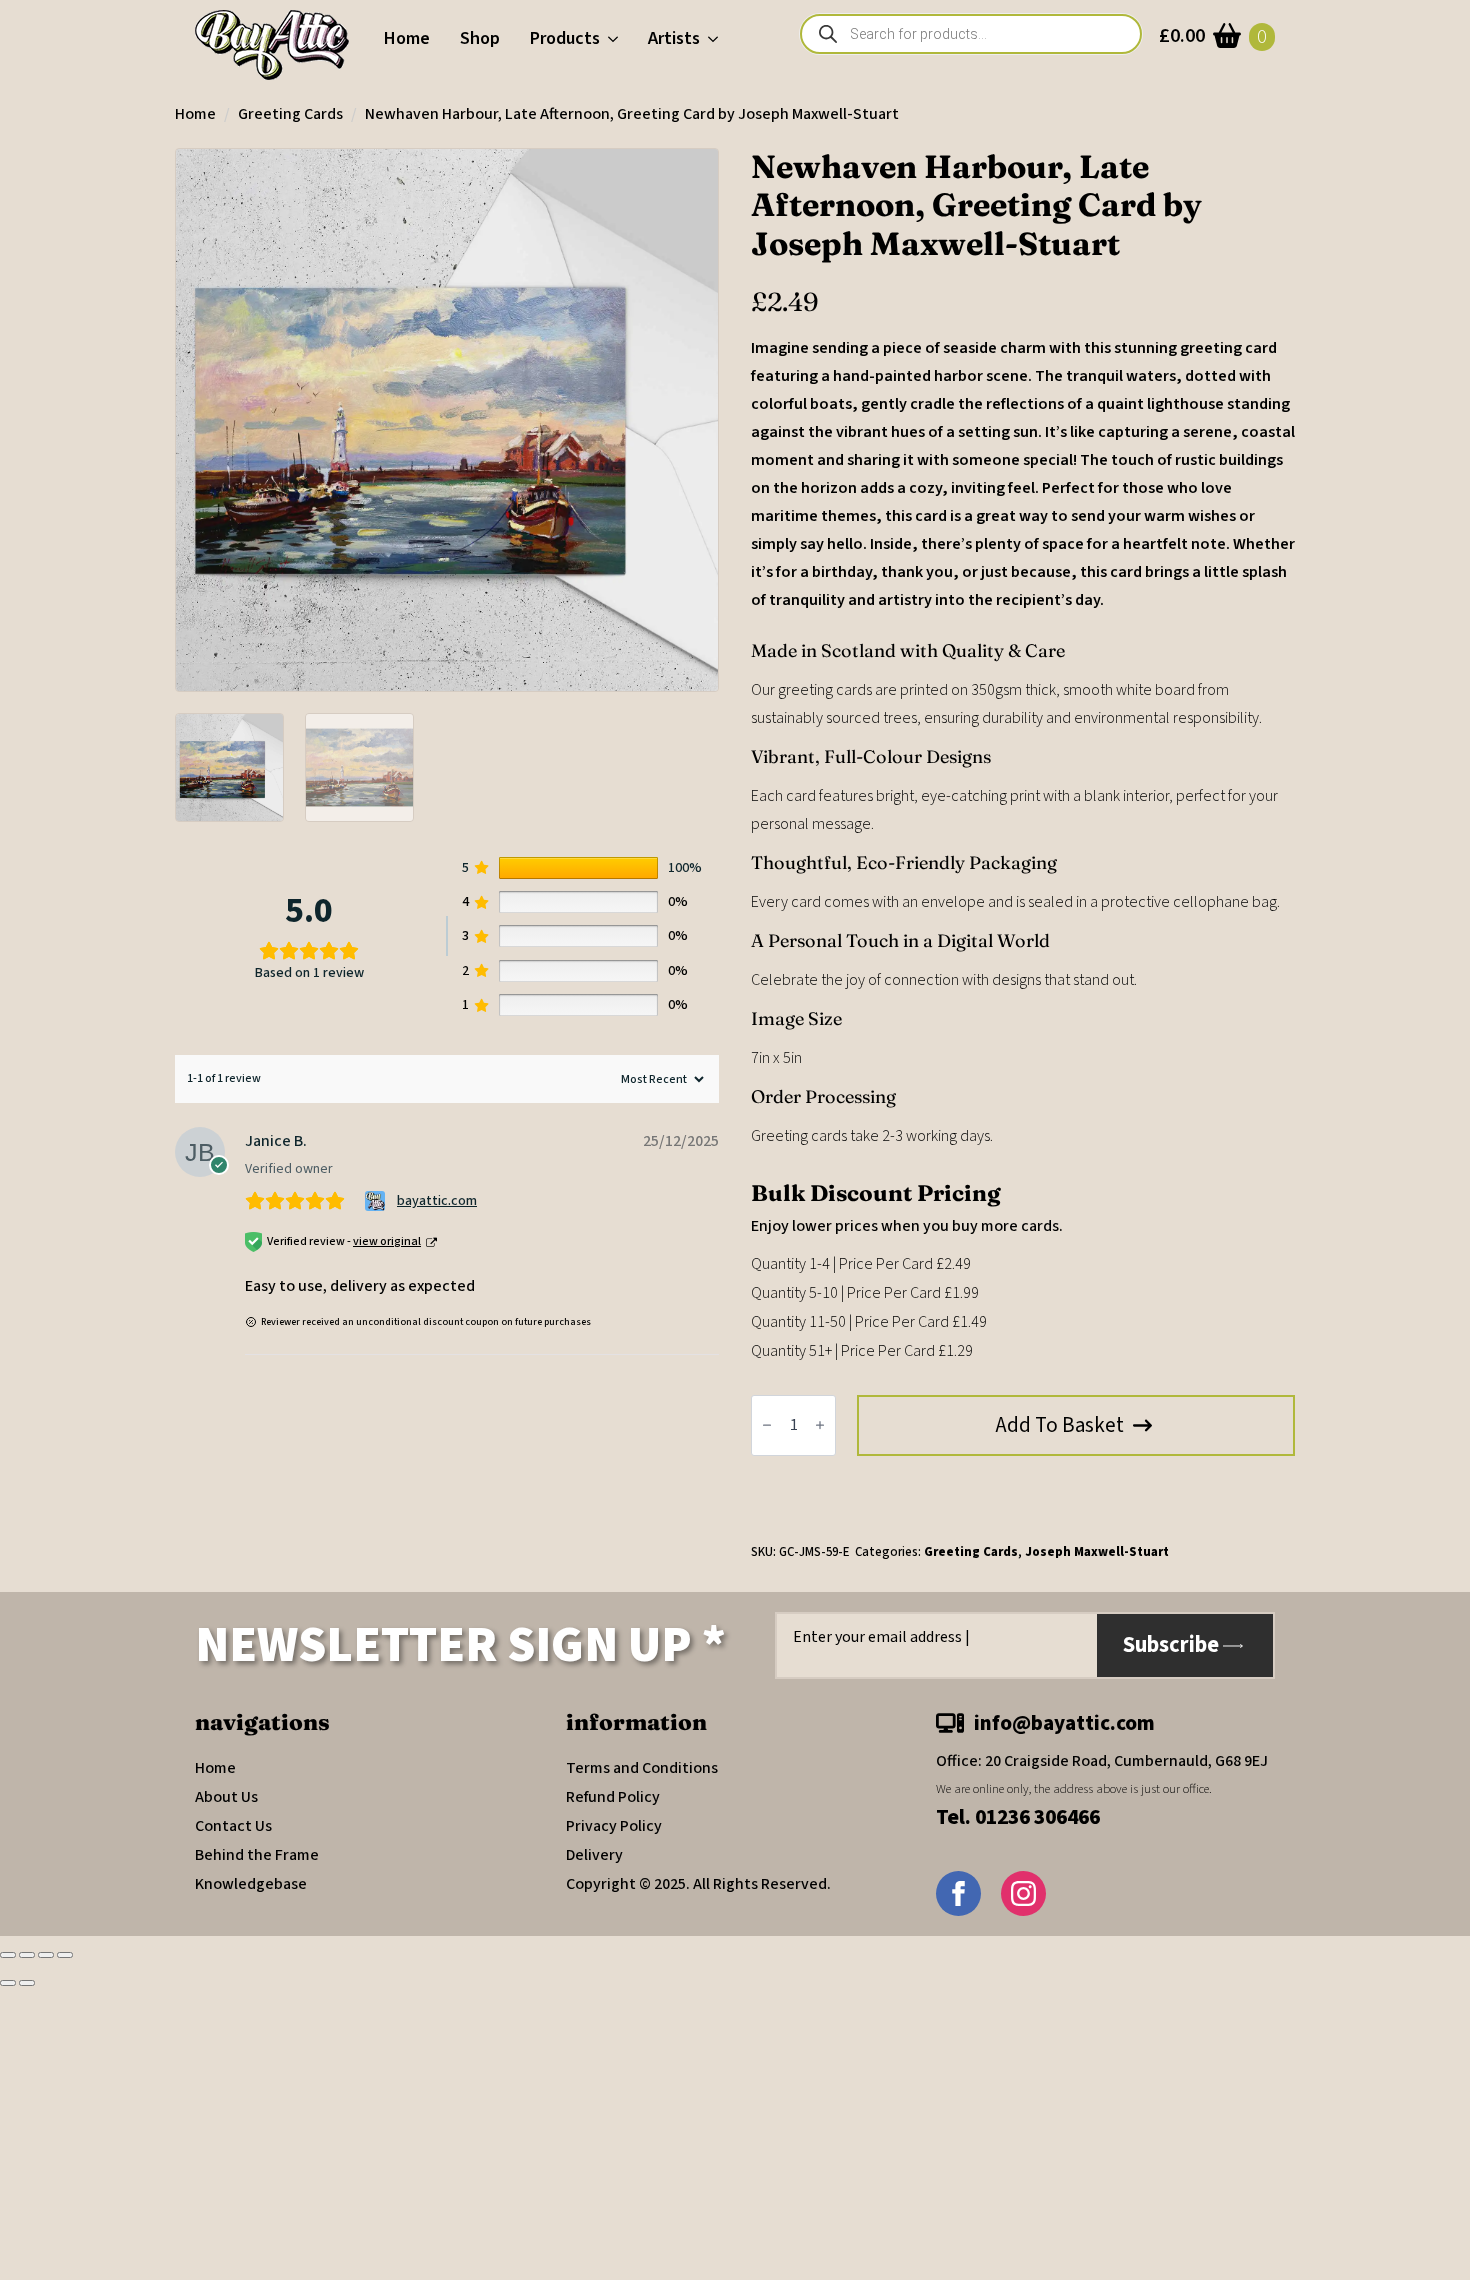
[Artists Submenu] (716, 39)
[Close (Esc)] (65, 1955)
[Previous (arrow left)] (8, 1983)
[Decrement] (767, 1426)
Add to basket (1060, 1425)
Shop (480, 38)
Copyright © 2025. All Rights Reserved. (698, 1884)
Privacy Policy (614, 1826)
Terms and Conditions (642, 1768)
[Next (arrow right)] (27, 1983)
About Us (226, 1797)
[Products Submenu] (616, 39)
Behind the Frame (257, 1855)
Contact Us (233, 1826)
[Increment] (820, 1426)
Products (565, 38)
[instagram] (1023, 1893)
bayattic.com (437, 1201)
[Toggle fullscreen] (27, 1955)
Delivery (594, 1855)
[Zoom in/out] (8, 1955)
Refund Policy (613, 1797)
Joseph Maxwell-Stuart (1097, 1552)
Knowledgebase (251, 1884)
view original (387, 1241)
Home (407, 38)
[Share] (46, 1955)
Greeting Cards (290, 114)
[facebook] (958, 1893)
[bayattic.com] (377, 1201)
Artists (674, 38)
